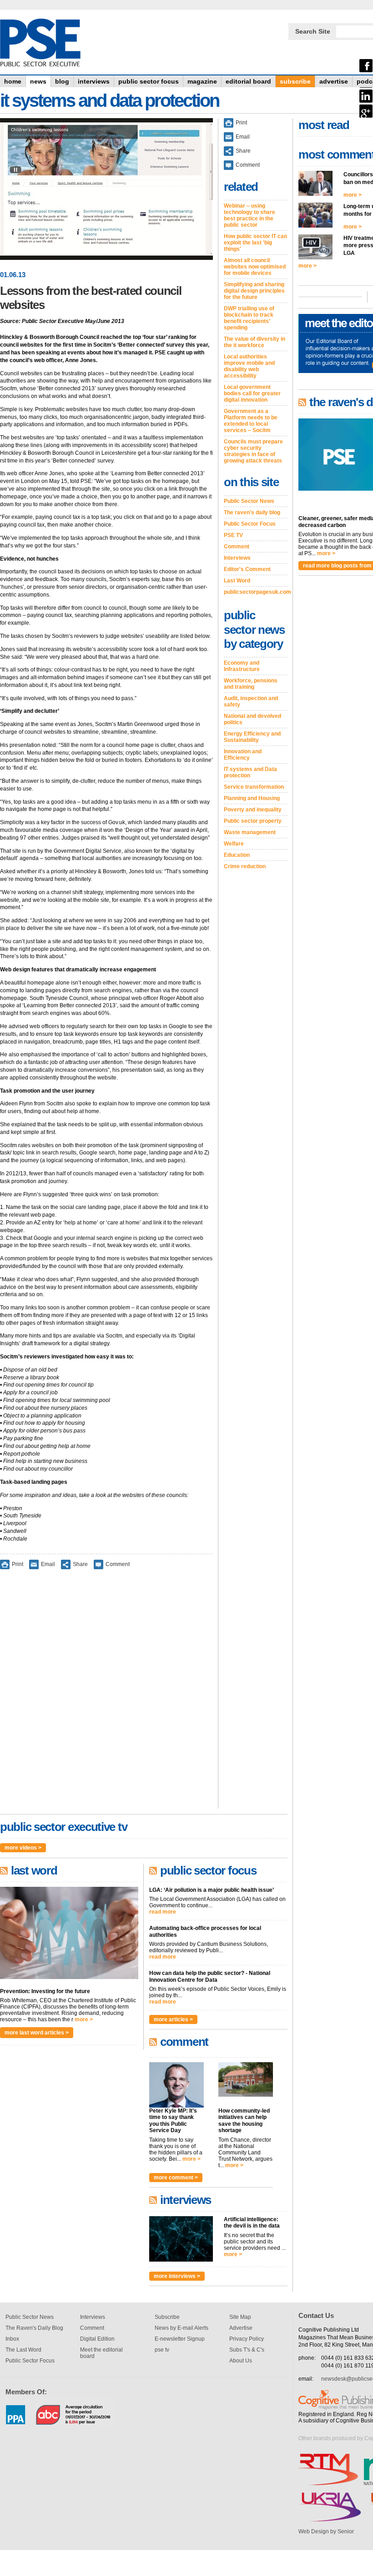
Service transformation (254, 787)
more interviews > (177, 2276)
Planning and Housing (252, 798)
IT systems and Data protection (250, 772)
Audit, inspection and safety (251, 701)
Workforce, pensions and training (251, 684)
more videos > (23, 1848)
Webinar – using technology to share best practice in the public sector (250, 215)
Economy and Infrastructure (242, 666)
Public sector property (253, 821)
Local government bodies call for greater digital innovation (252, 393)
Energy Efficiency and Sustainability (252, 737)
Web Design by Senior (326, 2531)
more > (84, 2019)
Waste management (250, 832)
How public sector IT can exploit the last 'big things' (255, 243)
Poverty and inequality (253, 810)
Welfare (234, 844)
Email (48, 1564)
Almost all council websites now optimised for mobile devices (255, 267)
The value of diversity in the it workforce (255, 342)
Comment (118, 1564)
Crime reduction (245, 866)
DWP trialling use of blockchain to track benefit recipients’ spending (249, 318)
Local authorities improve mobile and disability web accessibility (249, 366)
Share (80, 1564)
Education (237, 855)
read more (163, 1912)
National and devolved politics (252, 719)
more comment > (176, 2178)
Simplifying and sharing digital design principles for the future (254, 291)
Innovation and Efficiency (243, 755)
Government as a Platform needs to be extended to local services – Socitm (251, 421)
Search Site (313, 31)
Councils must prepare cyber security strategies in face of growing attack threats (253, 451)
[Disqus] (106, 1695)
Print (18, 1564)
